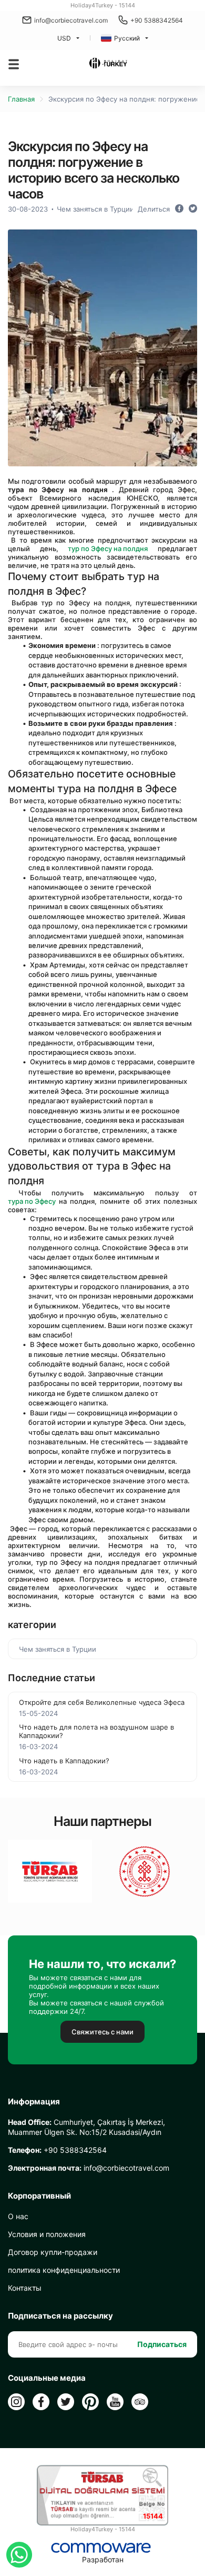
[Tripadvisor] (140, 2402)
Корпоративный (39, 2196)
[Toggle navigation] (14, 64)
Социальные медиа (47, 2378)
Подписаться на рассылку (60, 2316)
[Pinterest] (90, 2402)
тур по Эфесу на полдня (108, 548)
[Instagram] (16, 2402)
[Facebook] (41, 2402)
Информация (34, 2102)
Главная (21, 99)
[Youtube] (115, 2402)
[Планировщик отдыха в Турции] (108, 64)
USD (64, 38)
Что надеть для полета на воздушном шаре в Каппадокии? (96, 1731)
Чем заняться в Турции (95, 209)
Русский (127, 38)
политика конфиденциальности (64, 2270)
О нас (18, 2216)
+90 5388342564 (157, 20)
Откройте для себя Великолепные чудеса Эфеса (102, 1702)
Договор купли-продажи (53, 2252)
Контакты (25, 2288)
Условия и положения (47, 2234)
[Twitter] (66, 2402)
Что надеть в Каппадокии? (64, 1761)
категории (32, 1625)
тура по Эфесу (32, 1201)
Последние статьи (52, 1678)
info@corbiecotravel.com (71, 20)
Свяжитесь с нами (102, 2032)
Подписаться (162, 2344)
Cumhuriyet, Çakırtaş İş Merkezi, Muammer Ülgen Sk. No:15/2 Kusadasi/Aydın (86, 2127)
